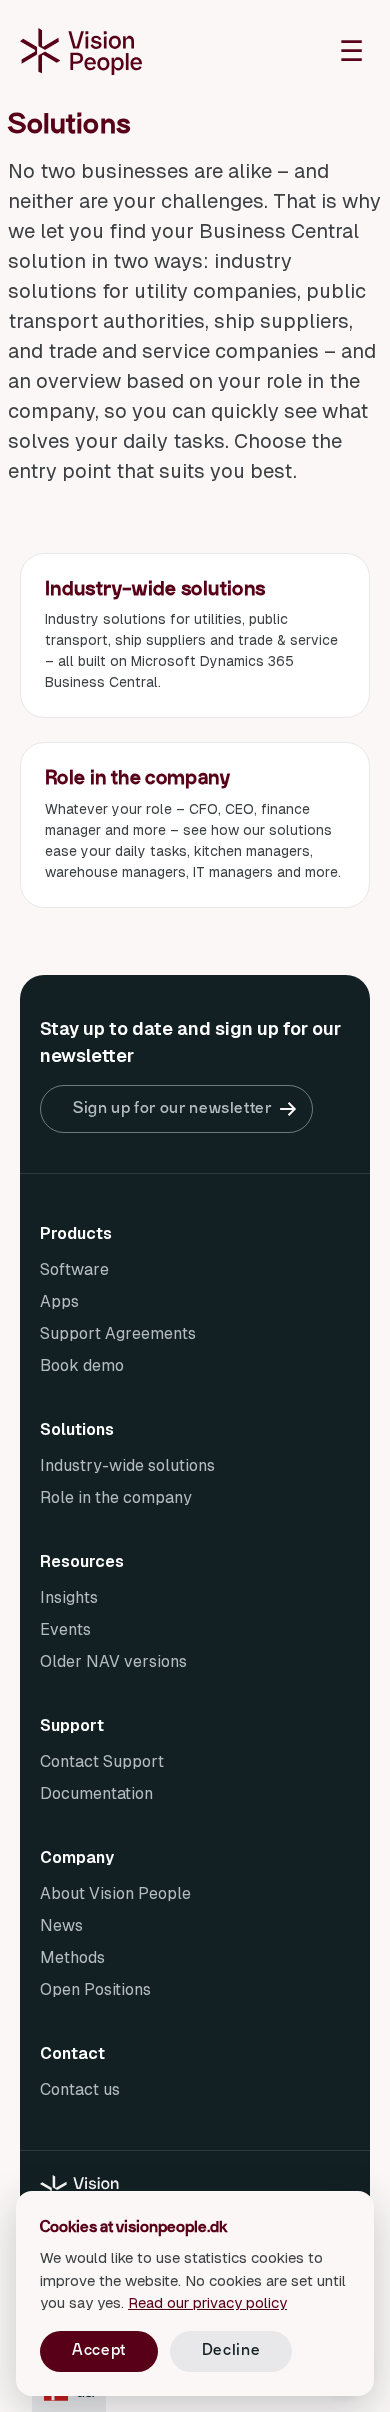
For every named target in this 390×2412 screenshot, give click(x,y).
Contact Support (102, 1761)
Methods (72, 1957)
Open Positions (95, 1989)
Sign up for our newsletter (172, 1108)
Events (65, 1629)
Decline (231, 2350)
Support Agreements (118, 1333)
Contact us (80, 2089)
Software (74, 1269)
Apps (59, 1301)
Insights (69, 1597)
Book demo (82, 1365)
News (61, 1925)
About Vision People (115, 1893)
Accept (99, 2350)
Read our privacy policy (207, 2302)
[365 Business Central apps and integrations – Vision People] (81, 51)
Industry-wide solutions (127, 1465)
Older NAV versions (113, 1661)
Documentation (96, 1793)
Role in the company (116, 1497)
